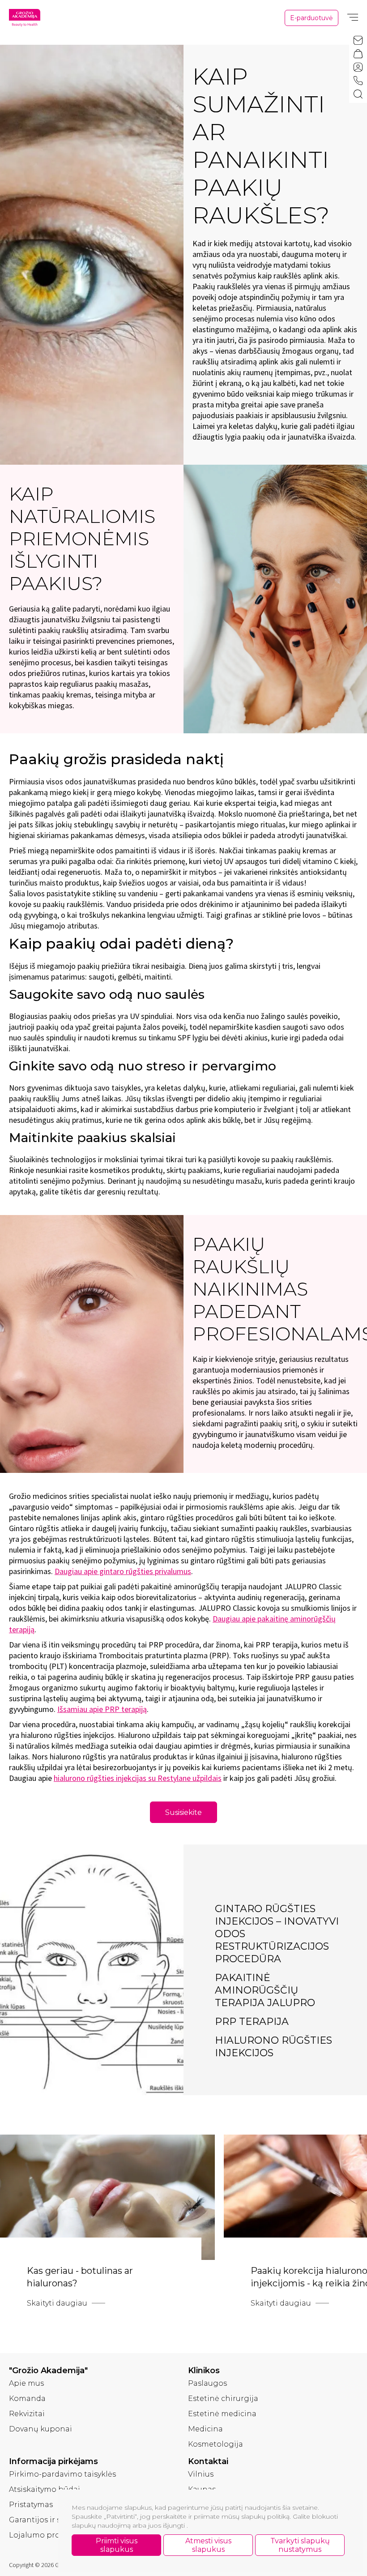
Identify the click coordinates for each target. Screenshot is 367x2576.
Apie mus (26, 2383)
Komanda (27, 2398)
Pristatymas (31, 2505)
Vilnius (201, 2474)
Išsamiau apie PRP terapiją (102, 1709)
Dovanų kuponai (41, 2429)
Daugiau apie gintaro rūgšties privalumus (123, 1571)
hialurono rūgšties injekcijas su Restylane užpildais (138, 1778)
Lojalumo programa (47, 2535)
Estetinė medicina (222, 2414)
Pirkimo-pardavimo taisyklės (62, 2474)
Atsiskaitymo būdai (45, 2489)
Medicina (205, 2429)
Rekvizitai (27, 2414)
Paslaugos (207, 2383)
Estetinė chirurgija (223, 2398)
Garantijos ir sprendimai (55, 2520)
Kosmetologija (216, 2444)
